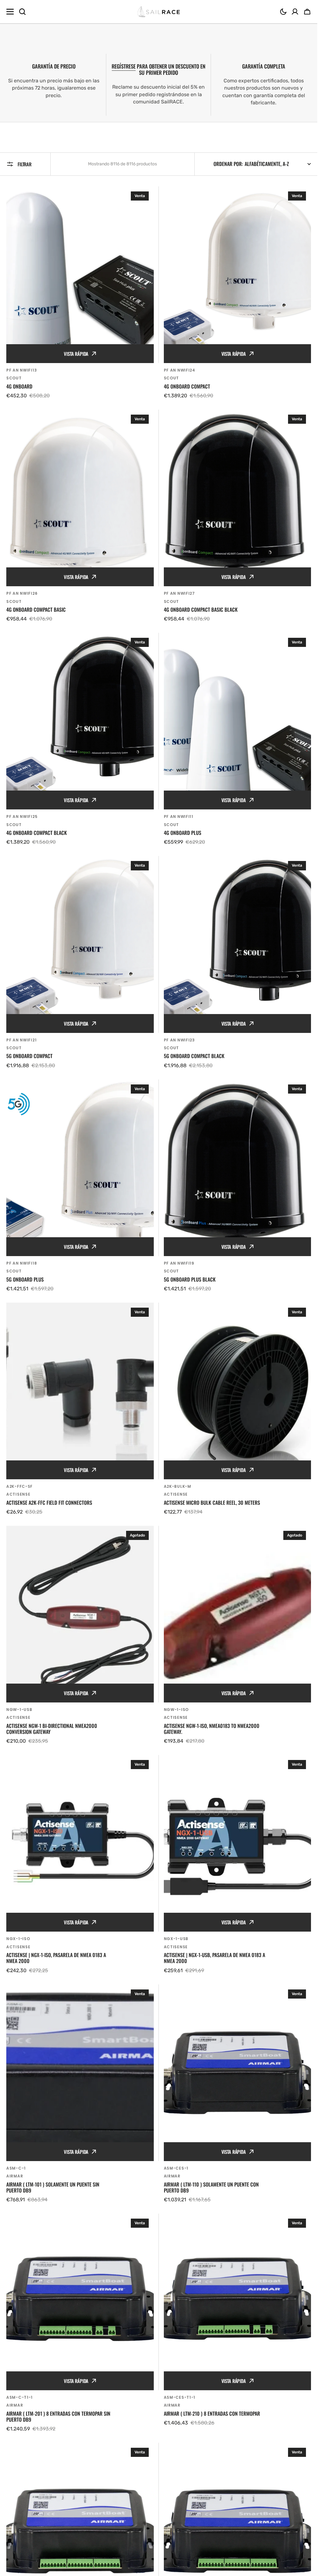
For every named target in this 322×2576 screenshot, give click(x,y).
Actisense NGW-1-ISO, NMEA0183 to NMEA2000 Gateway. (212, 1729)
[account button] (295, 12)
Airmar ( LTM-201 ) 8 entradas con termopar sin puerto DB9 (58, 2417)
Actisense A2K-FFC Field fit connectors (49, 1503)
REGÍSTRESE (124, 66)
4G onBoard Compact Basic (36, 610)
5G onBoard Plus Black (190, 1280)
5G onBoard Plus (25, 1280)
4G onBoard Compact (187, 386)
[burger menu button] (10, 12)
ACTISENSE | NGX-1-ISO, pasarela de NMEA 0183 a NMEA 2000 (56, 1958)
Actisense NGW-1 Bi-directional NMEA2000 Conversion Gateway (52, 1729)
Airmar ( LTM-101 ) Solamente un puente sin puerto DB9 (53, 2187)
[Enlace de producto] (80, 293)
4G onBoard (19, 386)
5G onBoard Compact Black (194, 1056)
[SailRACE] (159, 12)
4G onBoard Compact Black (37, 833)
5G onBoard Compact (29, 1056)
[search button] (22, 12)
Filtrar (25, 164)
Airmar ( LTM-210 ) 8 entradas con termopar (212, 2414)
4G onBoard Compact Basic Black (201, 610)
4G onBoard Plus (183, 833)
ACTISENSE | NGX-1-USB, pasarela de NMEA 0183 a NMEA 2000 (214, 1958)
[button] (283, 12)
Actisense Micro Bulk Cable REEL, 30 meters (212, 1503)
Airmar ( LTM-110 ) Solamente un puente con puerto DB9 (211, 2187)
